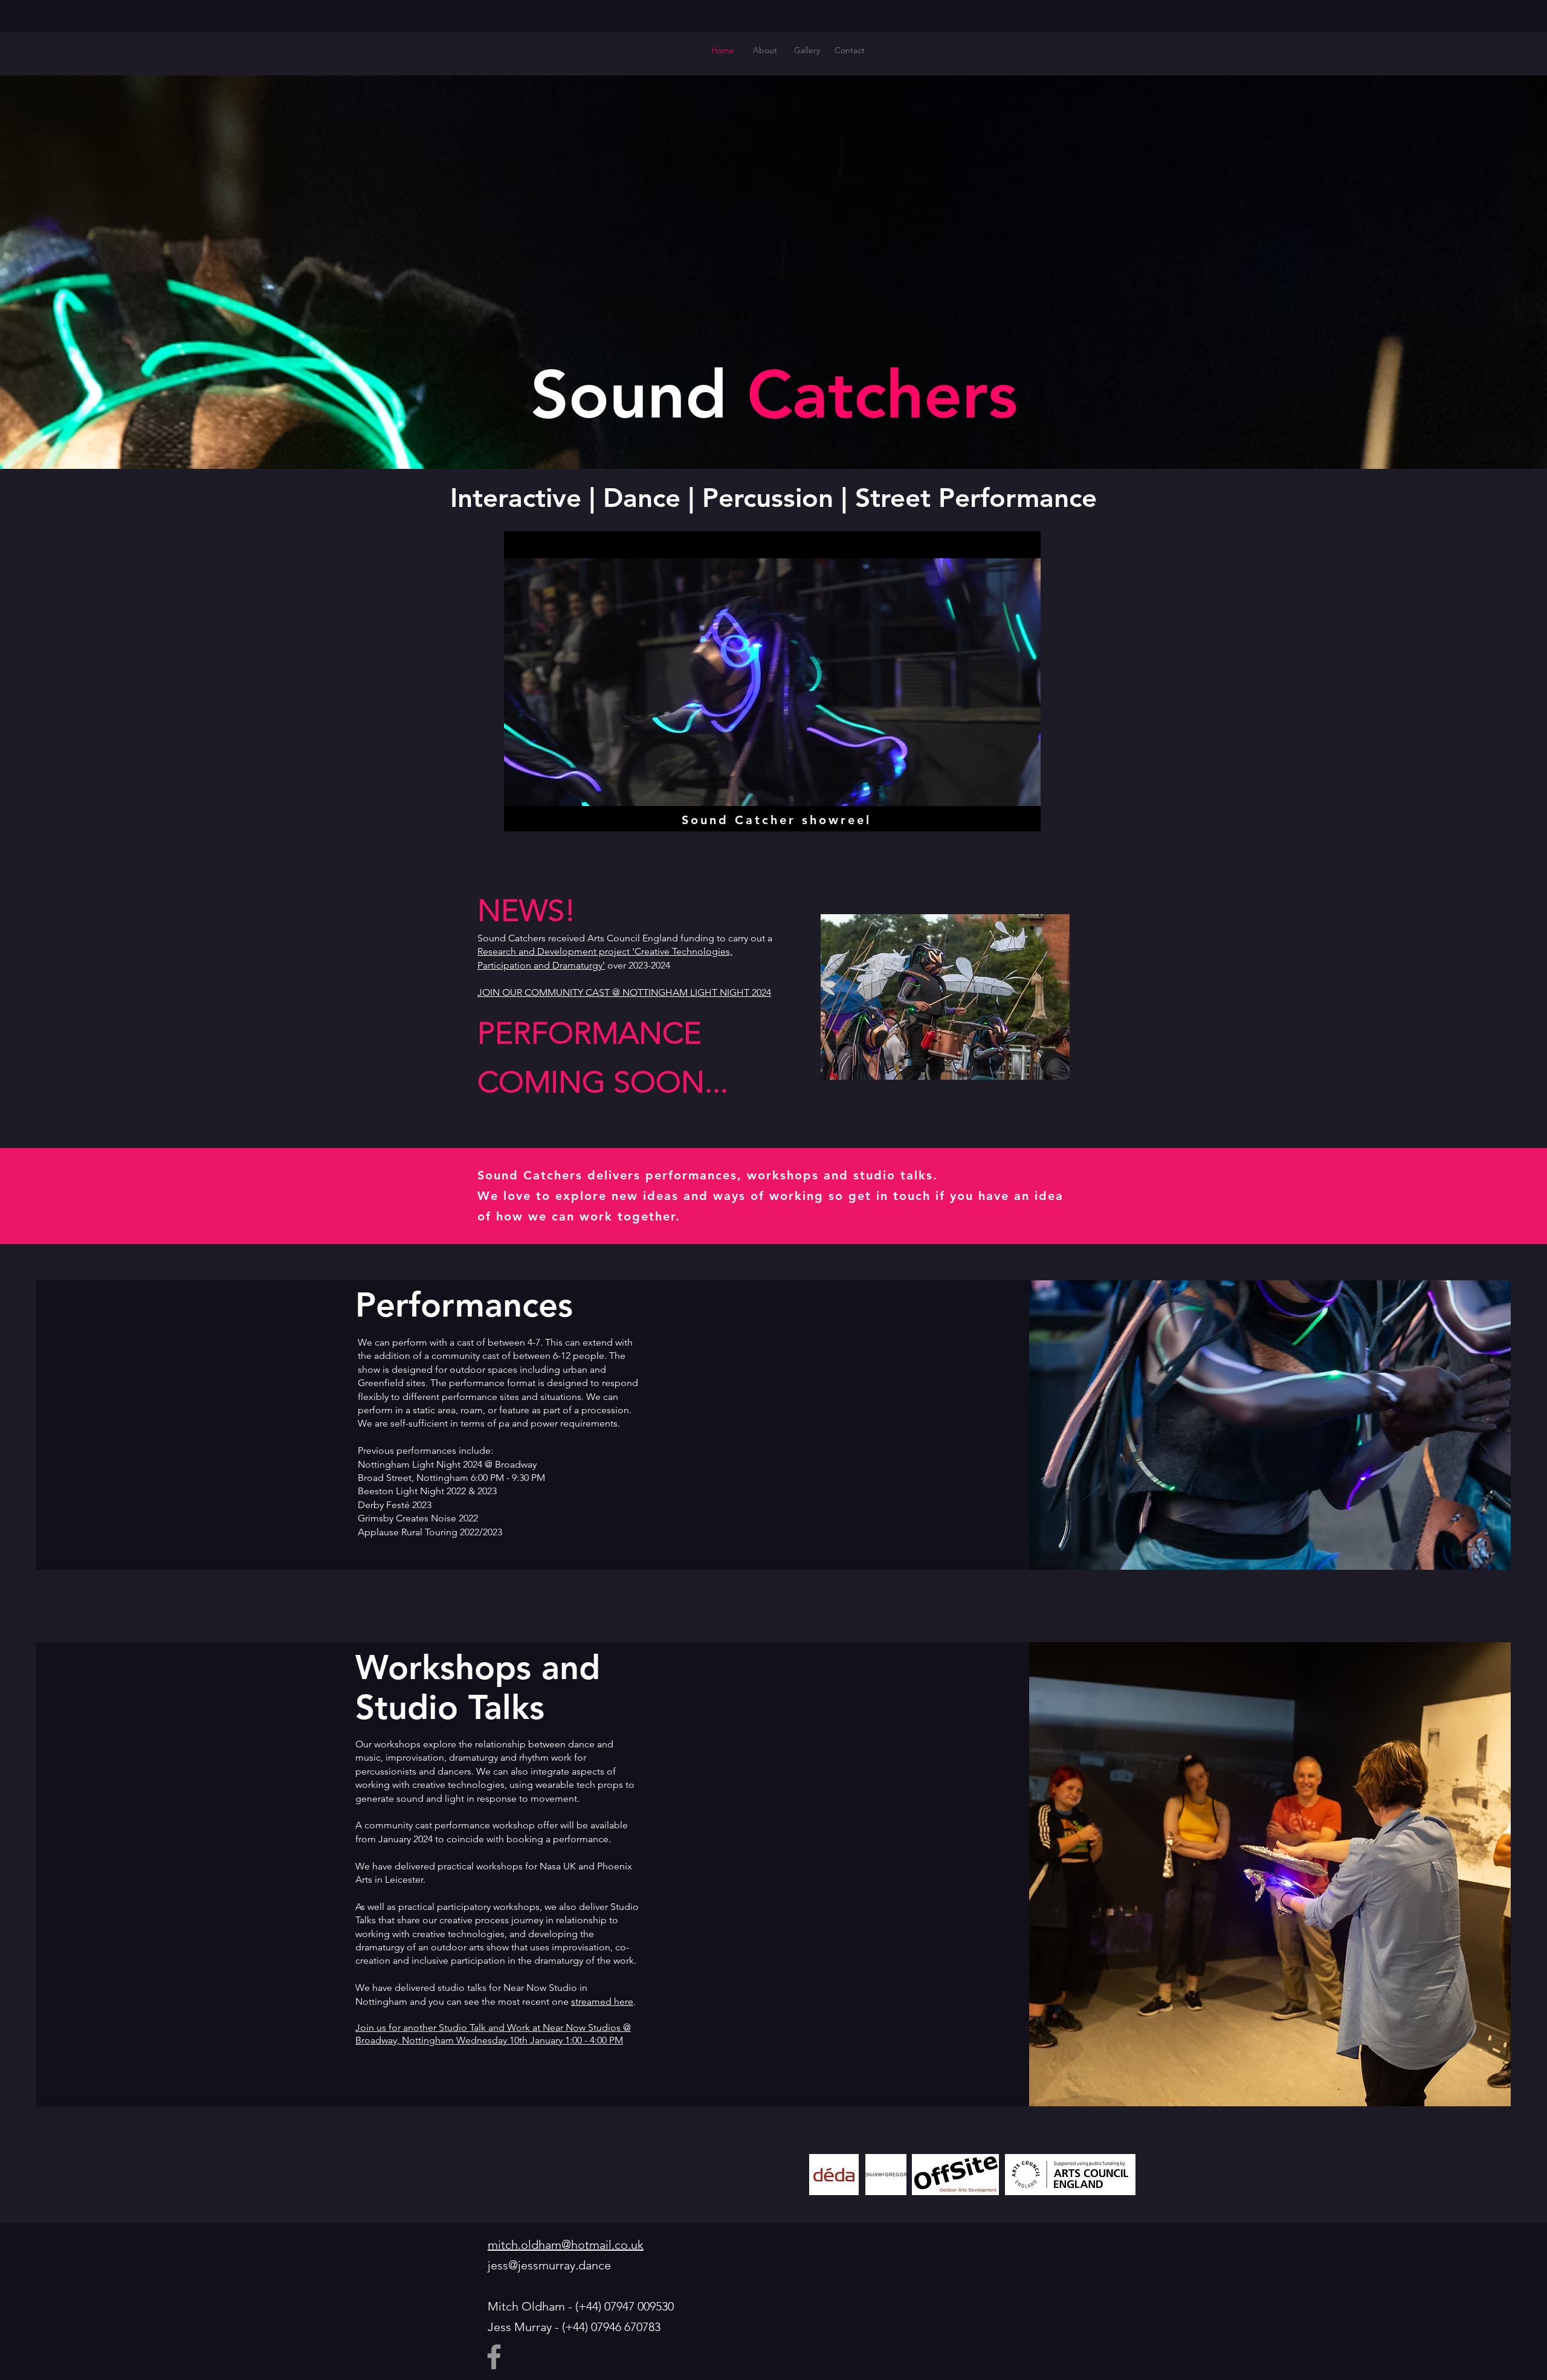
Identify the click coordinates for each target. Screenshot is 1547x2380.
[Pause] (520, 817)
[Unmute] (540, 817)
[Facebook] (494, 2357)
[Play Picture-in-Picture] (1004, 817)
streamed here (602, 2001)
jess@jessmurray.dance (549, 2265)
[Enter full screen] (1024, 817)
